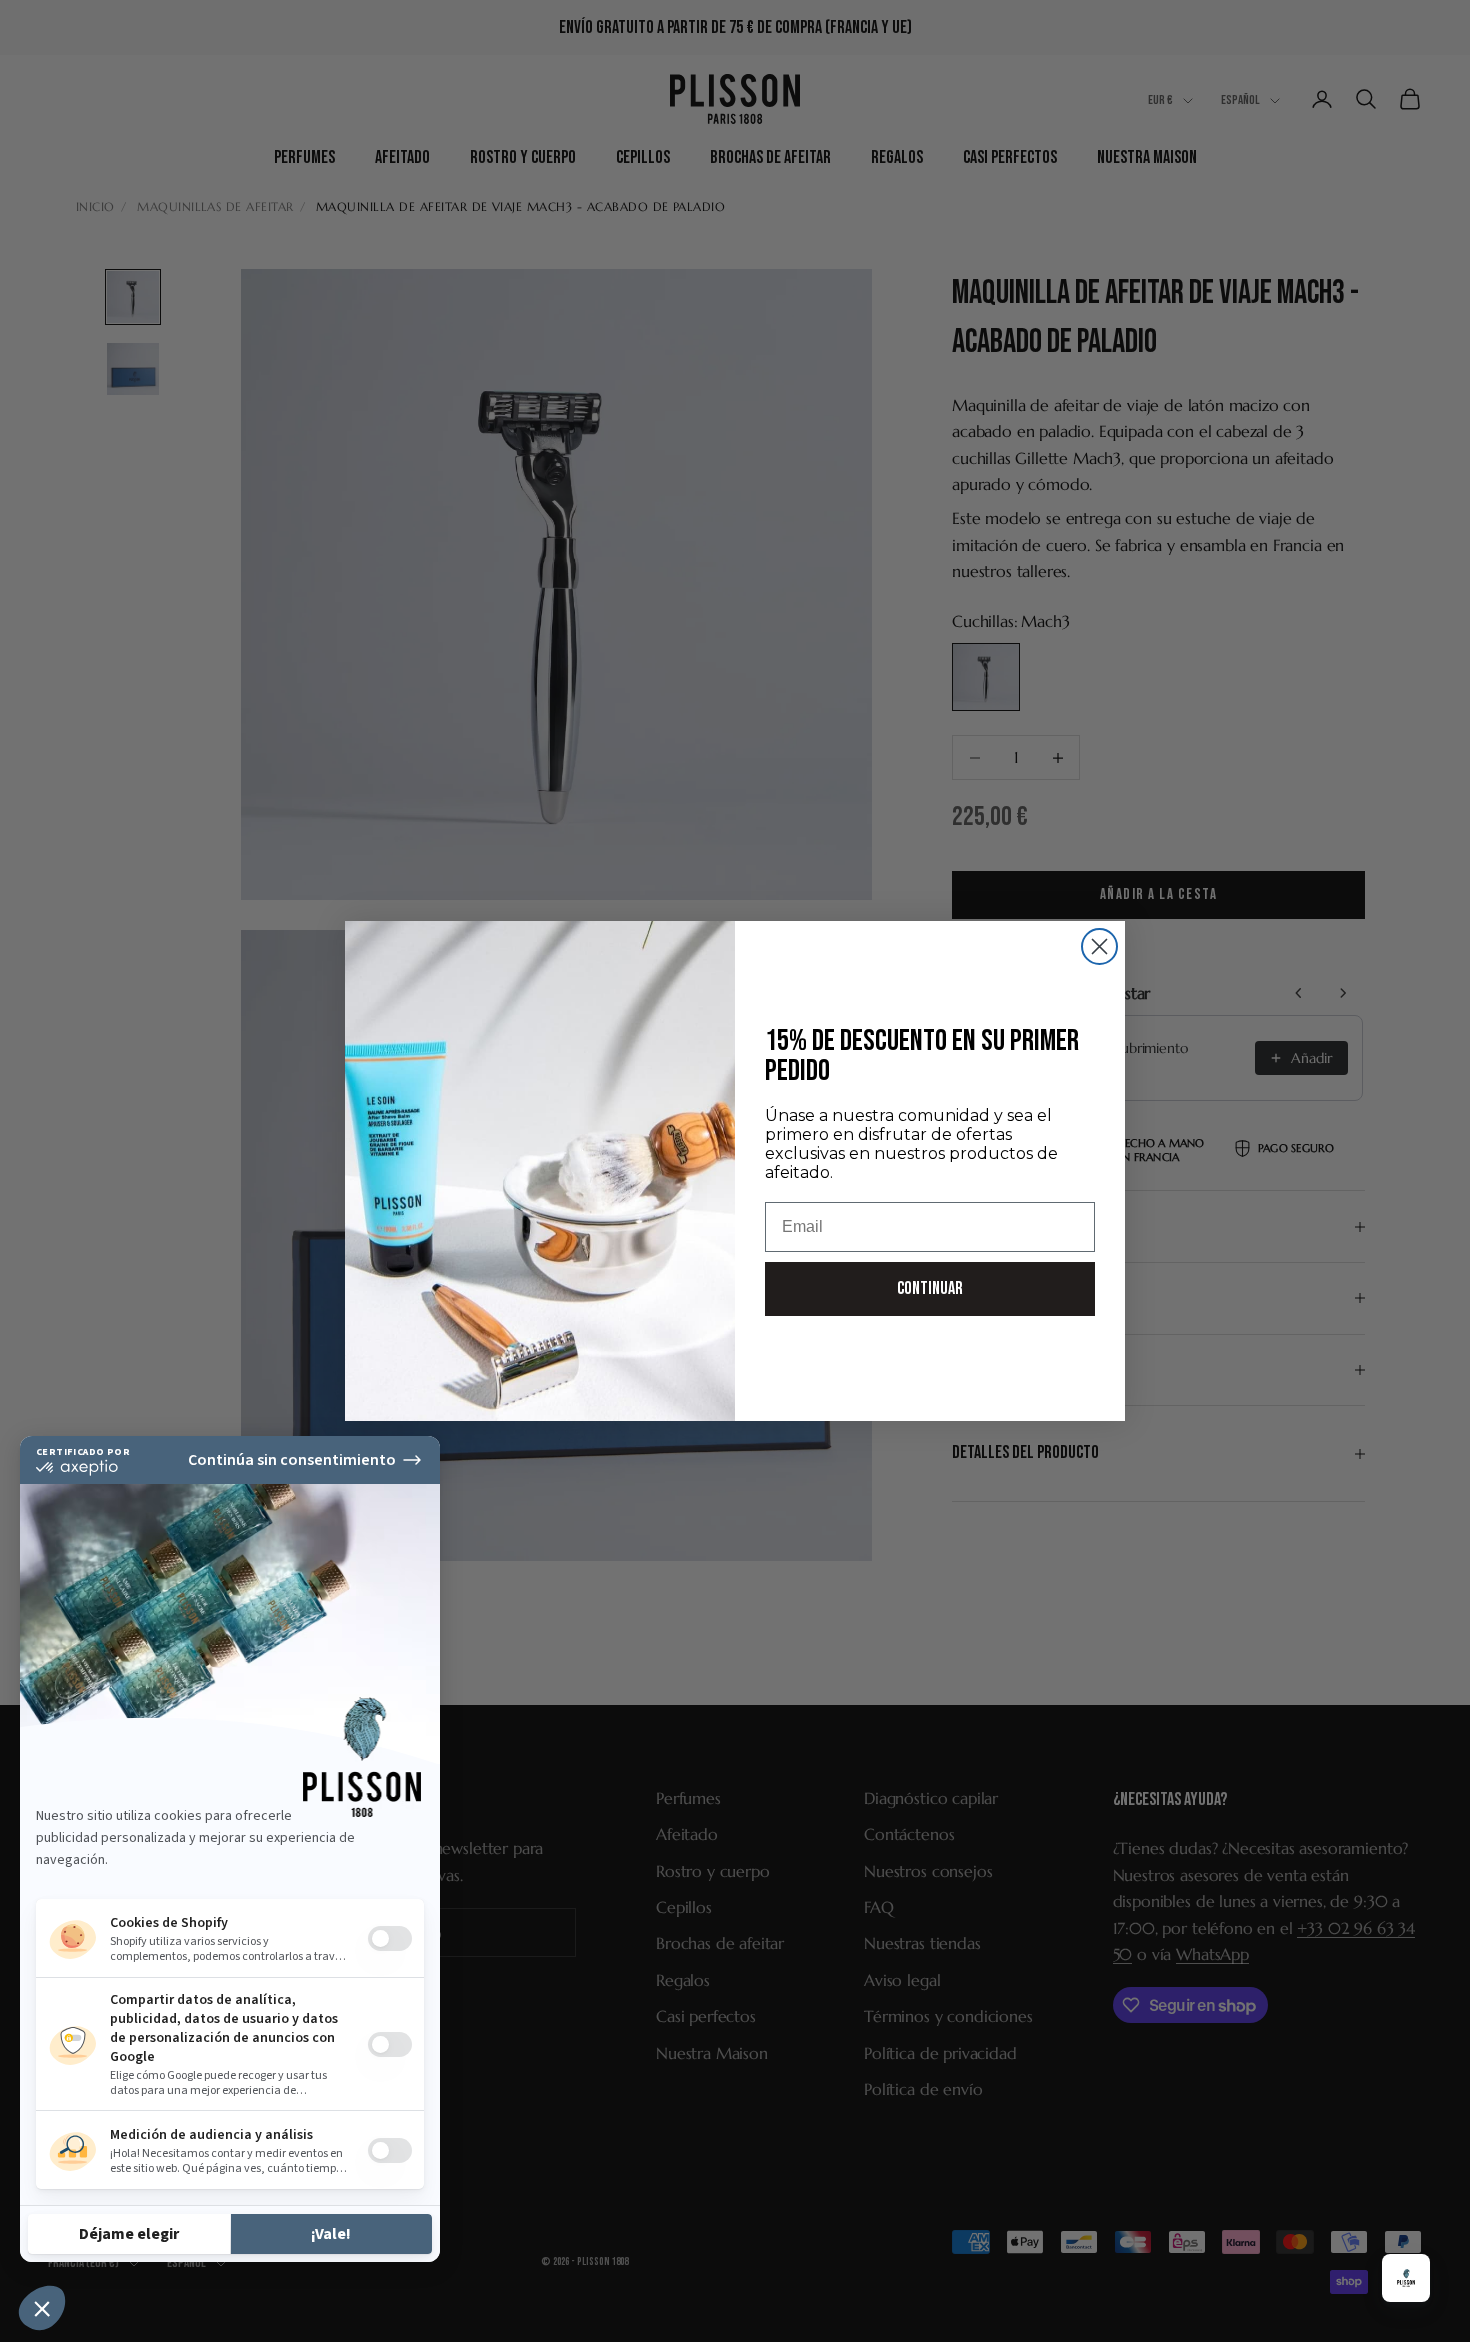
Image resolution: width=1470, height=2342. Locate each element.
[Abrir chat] (1406, 2278)
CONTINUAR (930, 1288)
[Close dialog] (1099, 946)
